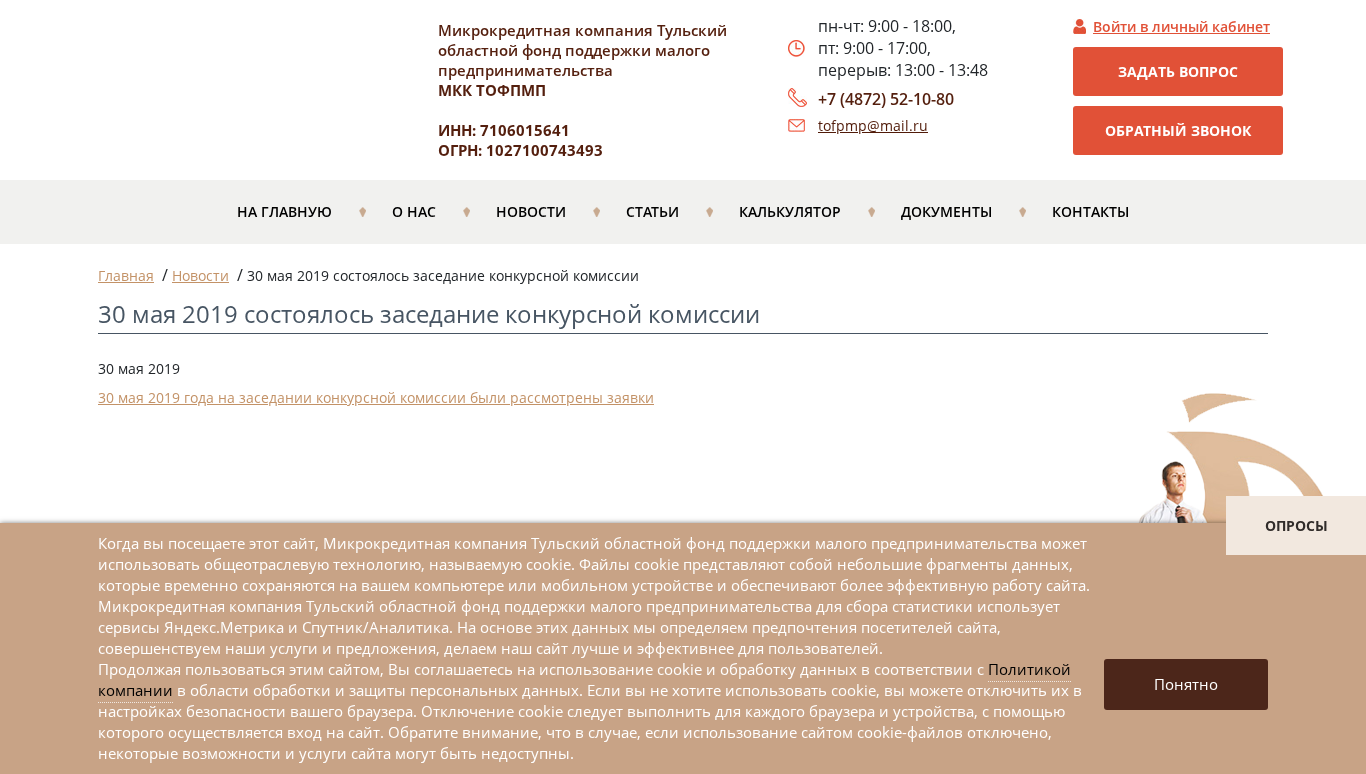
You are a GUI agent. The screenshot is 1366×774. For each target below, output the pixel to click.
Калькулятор (790, 211)
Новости (531, 211)
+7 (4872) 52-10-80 (886, 99)
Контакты (1090, 211)
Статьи (652, 211)
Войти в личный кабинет (1181, 26)
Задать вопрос (1178, 71)
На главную (284, 211)
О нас (414, 211)
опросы (1296, 525)
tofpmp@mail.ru (873, 125)
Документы (946, 211)
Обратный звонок (1178, 130)
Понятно (1186, 684)
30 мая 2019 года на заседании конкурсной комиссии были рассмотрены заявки (376, 397)
